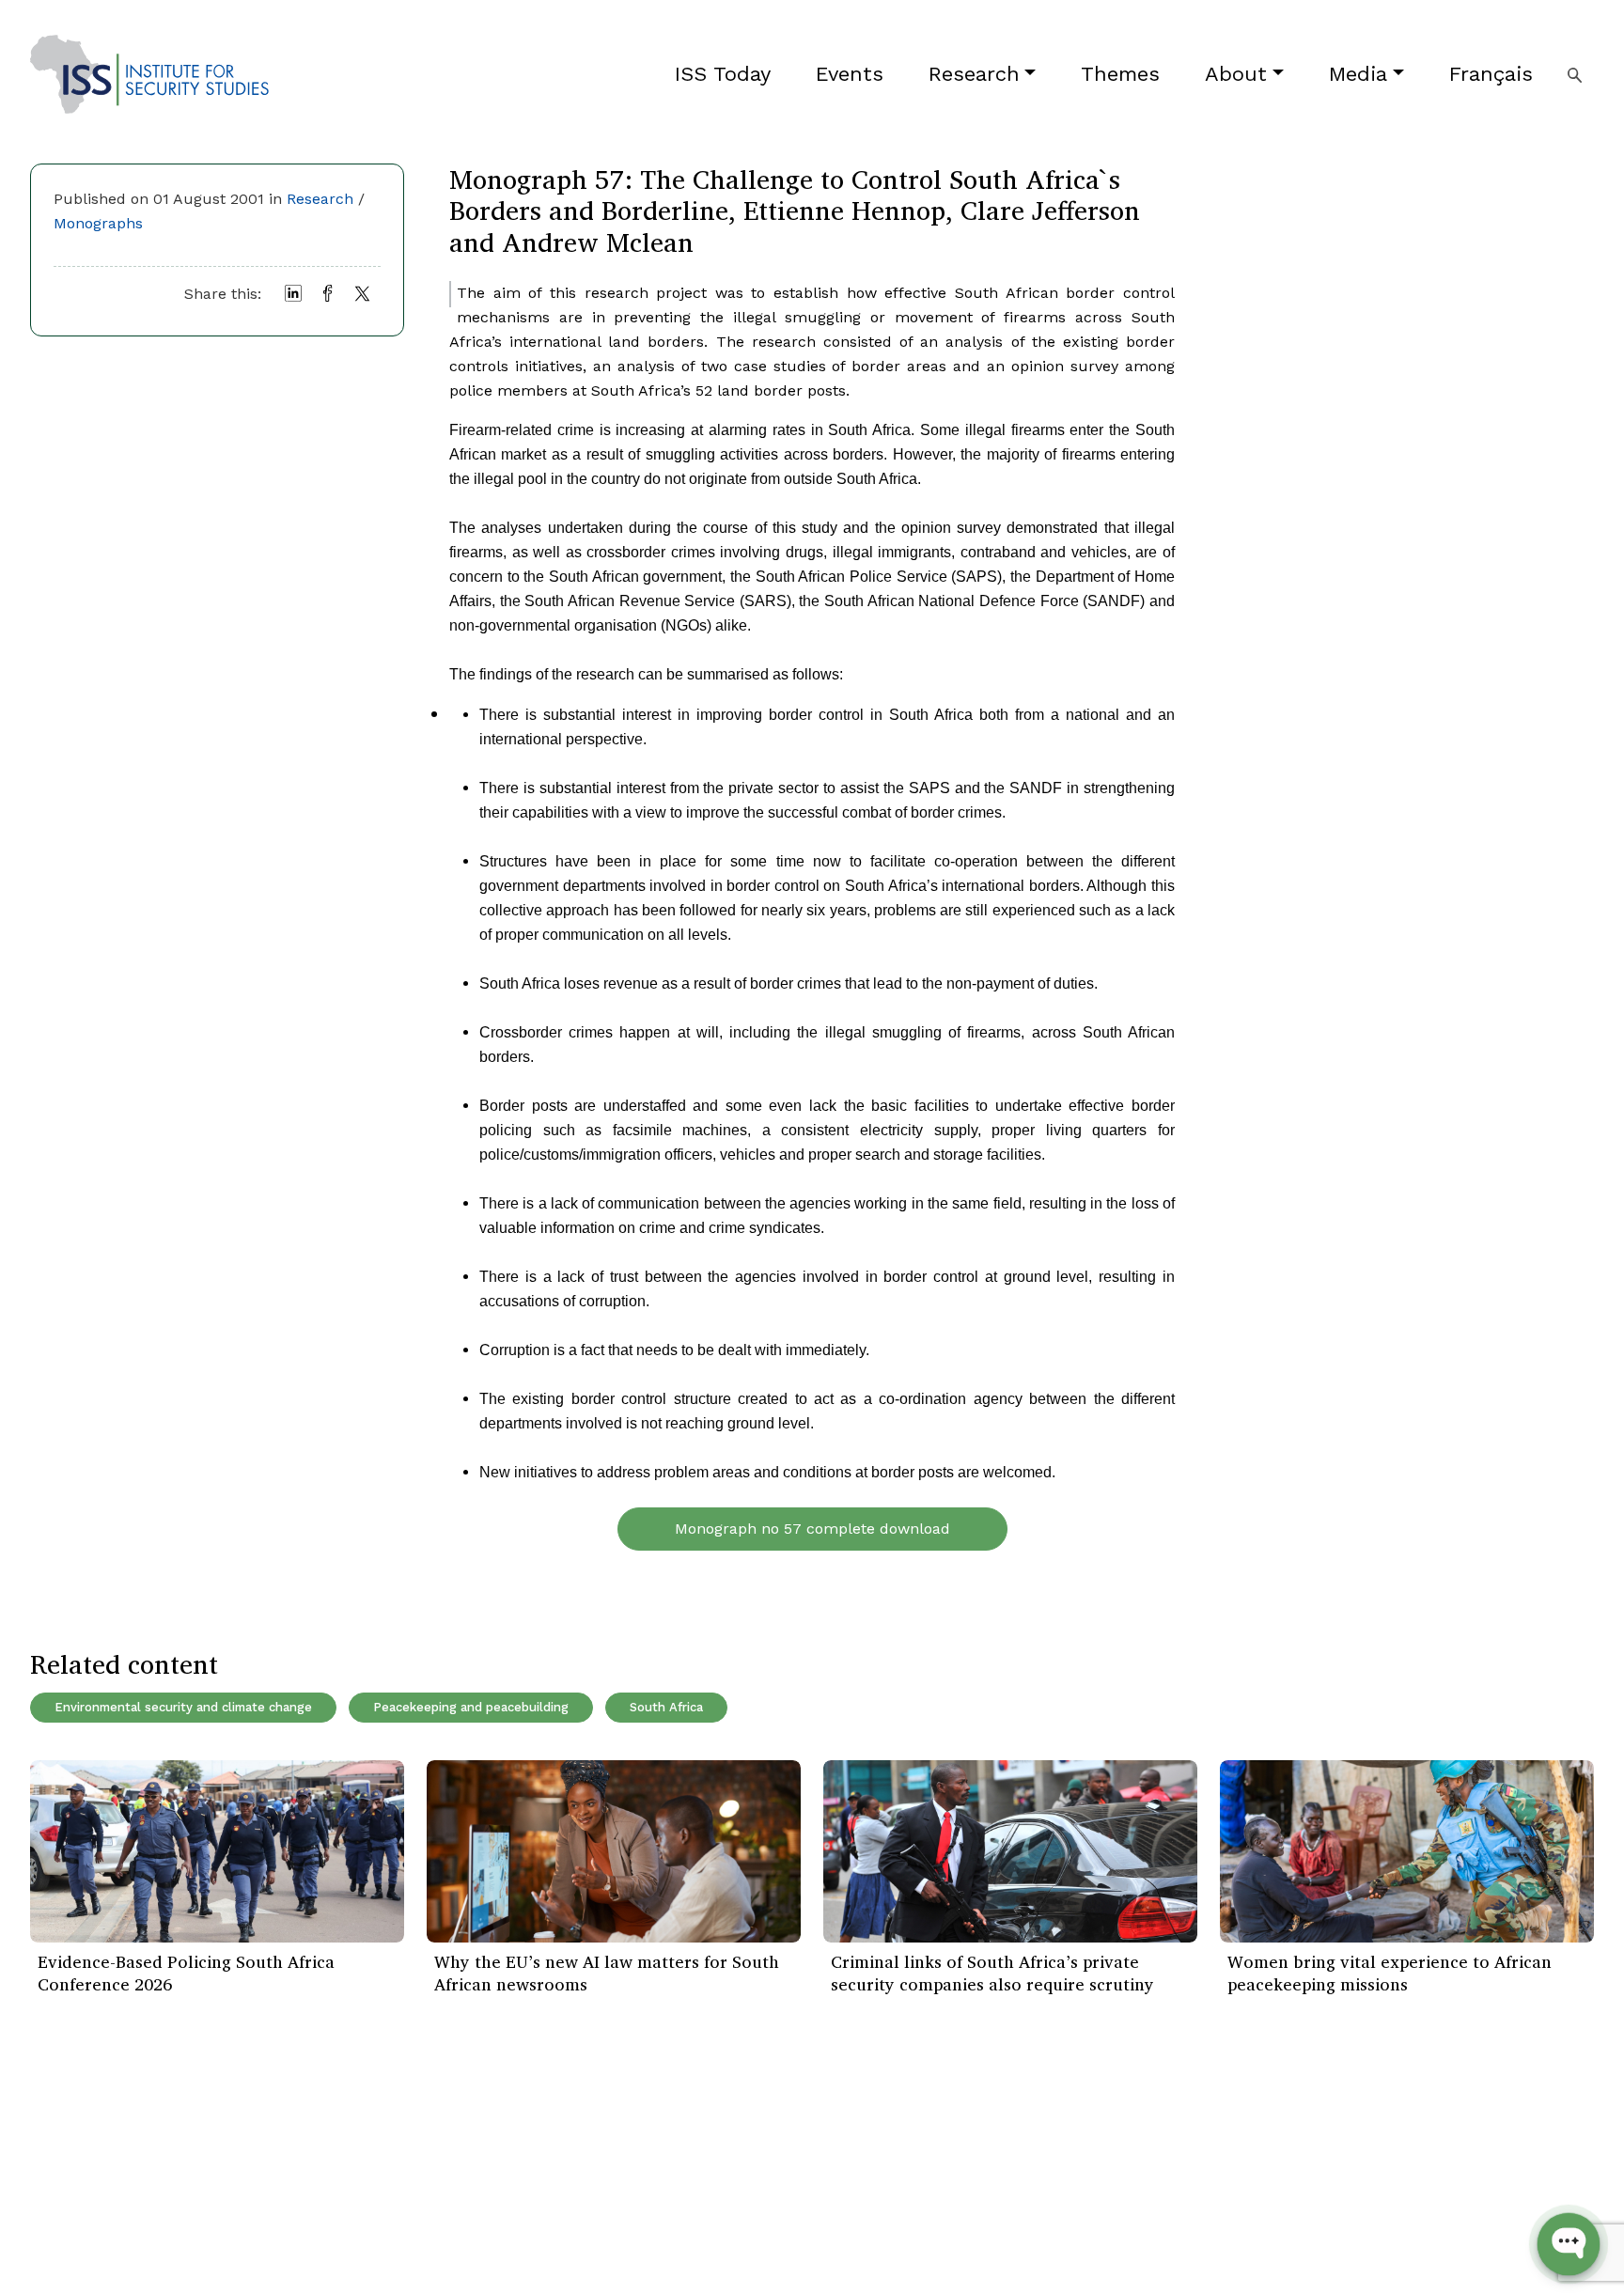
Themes (1120, 74)
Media (1358, 74)
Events (850, 74)
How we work (342, 2154)
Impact (319, 2182)
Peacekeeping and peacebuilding (471, 1707)
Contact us (333, 2238)
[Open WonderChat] (1569, 2244)
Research (974, 74)
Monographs (98, 223)
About (1236, 74)
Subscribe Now (1505, 2154)
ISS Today (723, 74)
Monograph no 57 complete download (812, 1529)
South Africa (666, 1707)
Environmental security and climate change (183, 1707)
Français (1491, 74)
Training (58, 2238)
